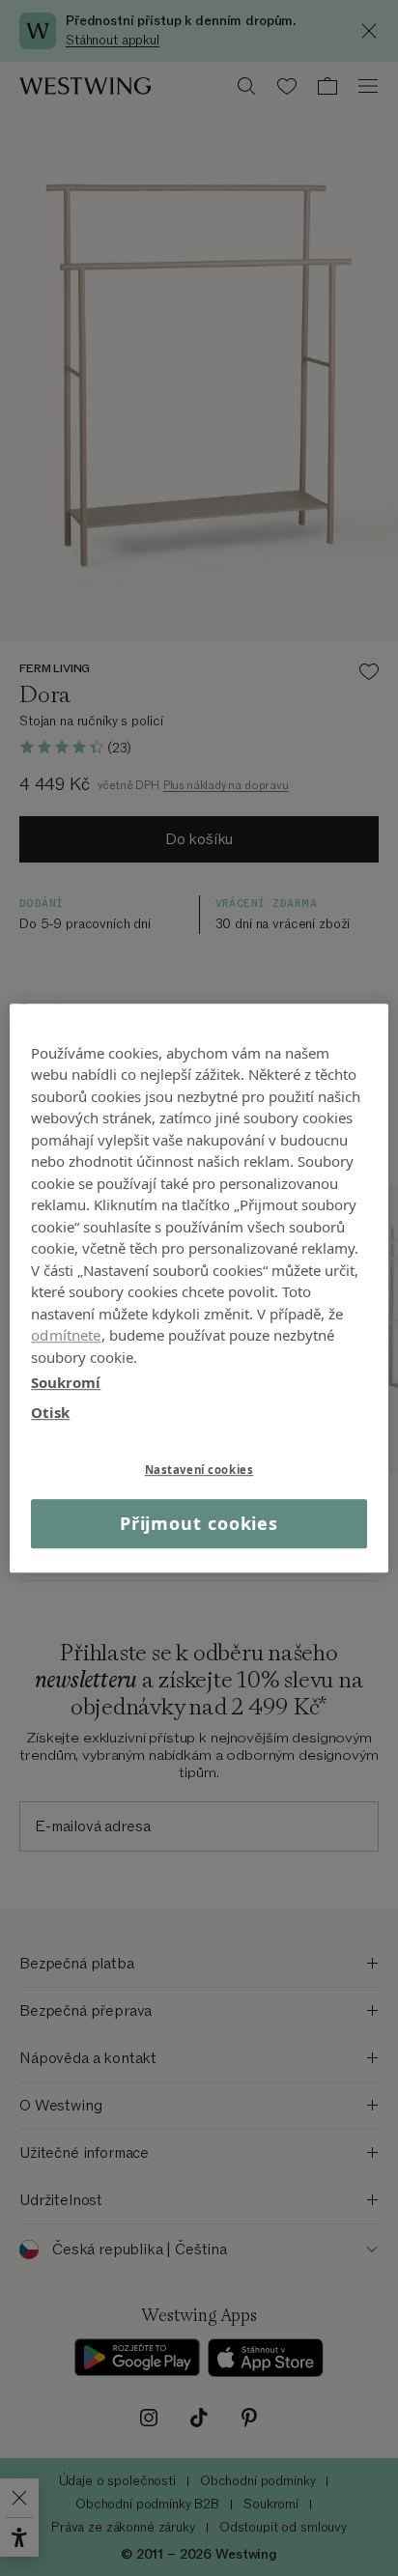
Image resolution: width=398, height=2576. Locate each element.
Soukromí (66, 1382)
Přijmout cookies (199, 1523)
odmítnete (66, 1335)
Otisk (50, 1412)
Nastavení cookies (199, 1470)
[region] (199, 1288)
